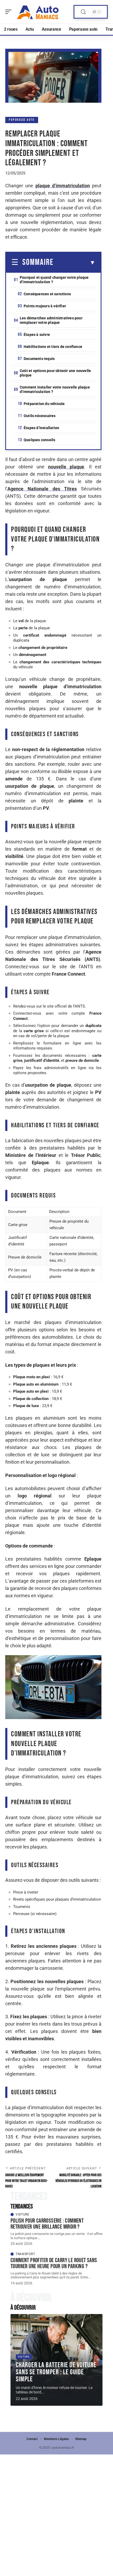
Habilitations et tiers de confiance (53, 347)
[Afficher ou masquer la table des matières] (75, 263)
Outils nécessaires (40, 416)
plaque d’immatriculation (63, 186)
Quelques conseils (39, 440)
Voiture (22, 2214)
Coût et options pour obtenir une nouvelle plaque (55, 373)
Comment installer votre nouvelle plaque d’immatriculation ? (55, 389)
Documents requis (39, 359)
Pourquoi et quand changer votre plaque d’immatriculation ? (54, 280)
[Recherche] (83, 12)
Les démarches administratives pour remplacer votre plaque (51, 320)
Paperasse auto (22, 120)
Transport (25, 2254)
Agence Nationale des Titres (42, 489)
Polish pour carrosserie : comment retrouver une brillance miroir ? (47, 2224)
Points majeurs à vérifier (45, 306)
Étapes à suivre (37, 335)
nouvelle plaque (66, 467)
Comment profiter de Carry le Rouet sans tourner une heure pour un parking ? (54, 2263)
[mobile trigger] (10, 12)
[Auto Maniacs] (38, 12)
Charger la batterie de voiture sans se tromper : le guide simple (56, 2372)
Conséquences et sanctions (47, 294)
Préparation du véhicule (44, 404)
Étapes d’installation (41, 428)
